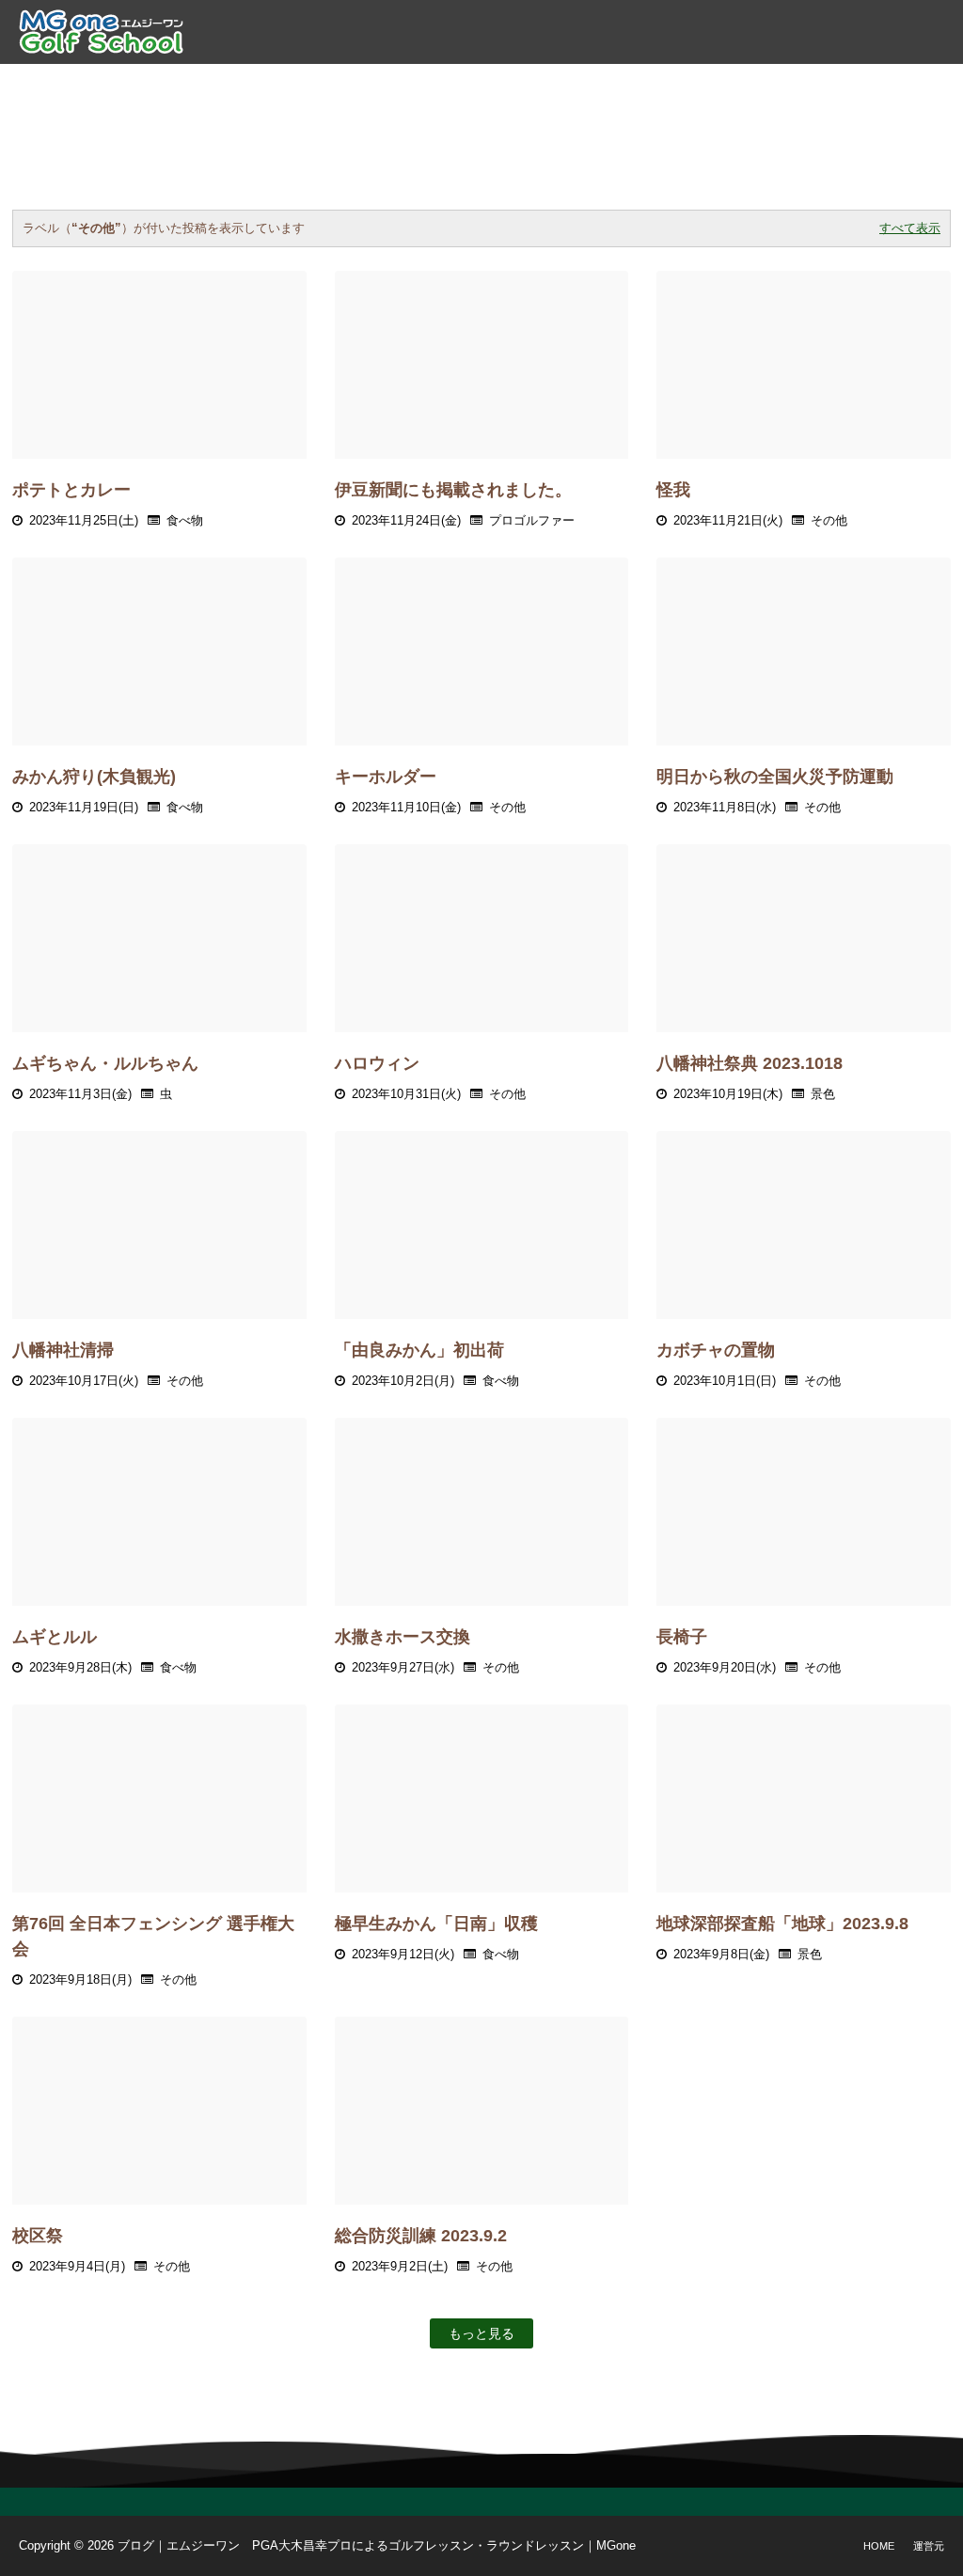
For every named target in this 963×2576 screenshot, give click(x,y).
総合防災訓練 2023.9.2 (421, 2236)
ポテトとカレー (71, 490)
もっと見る (481, 2333)
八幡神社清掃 (63, 1350)
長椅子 (682, 1637)
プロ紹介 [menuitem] (251, 85)
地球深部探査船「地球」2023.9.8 (782, 1924)
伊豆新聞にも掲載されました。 (453, 490)
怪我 (673, 490)
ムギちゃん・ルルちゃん (105, 1063)
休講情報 (790, 85)
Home (879, 2546)
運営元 (929, 2546)
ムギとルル (55, 1637)
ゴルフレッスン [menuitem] (357, 85)
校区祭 (38, 2236)
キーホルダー (386, 777)
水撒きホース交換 (403, 1637)
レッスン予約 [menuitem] (623, 85)
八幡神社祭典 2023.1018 (750, 1063)
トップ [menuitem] (175, 85)
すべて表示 (910, 228)
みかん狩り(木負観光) (94, 777)
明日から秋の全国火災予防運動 (775, 777)
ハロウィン (377, 1063)
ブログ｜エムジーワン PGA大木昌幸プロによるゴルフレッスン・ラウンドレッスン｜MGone (377, 2545)
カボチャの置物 (716, 1350)
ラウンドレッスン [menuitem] (494, 85)
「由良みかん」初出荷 (419, 1350)
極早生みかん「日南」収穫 (436, 1924)
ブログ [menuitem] (714, 85)
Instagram (889, 85)
